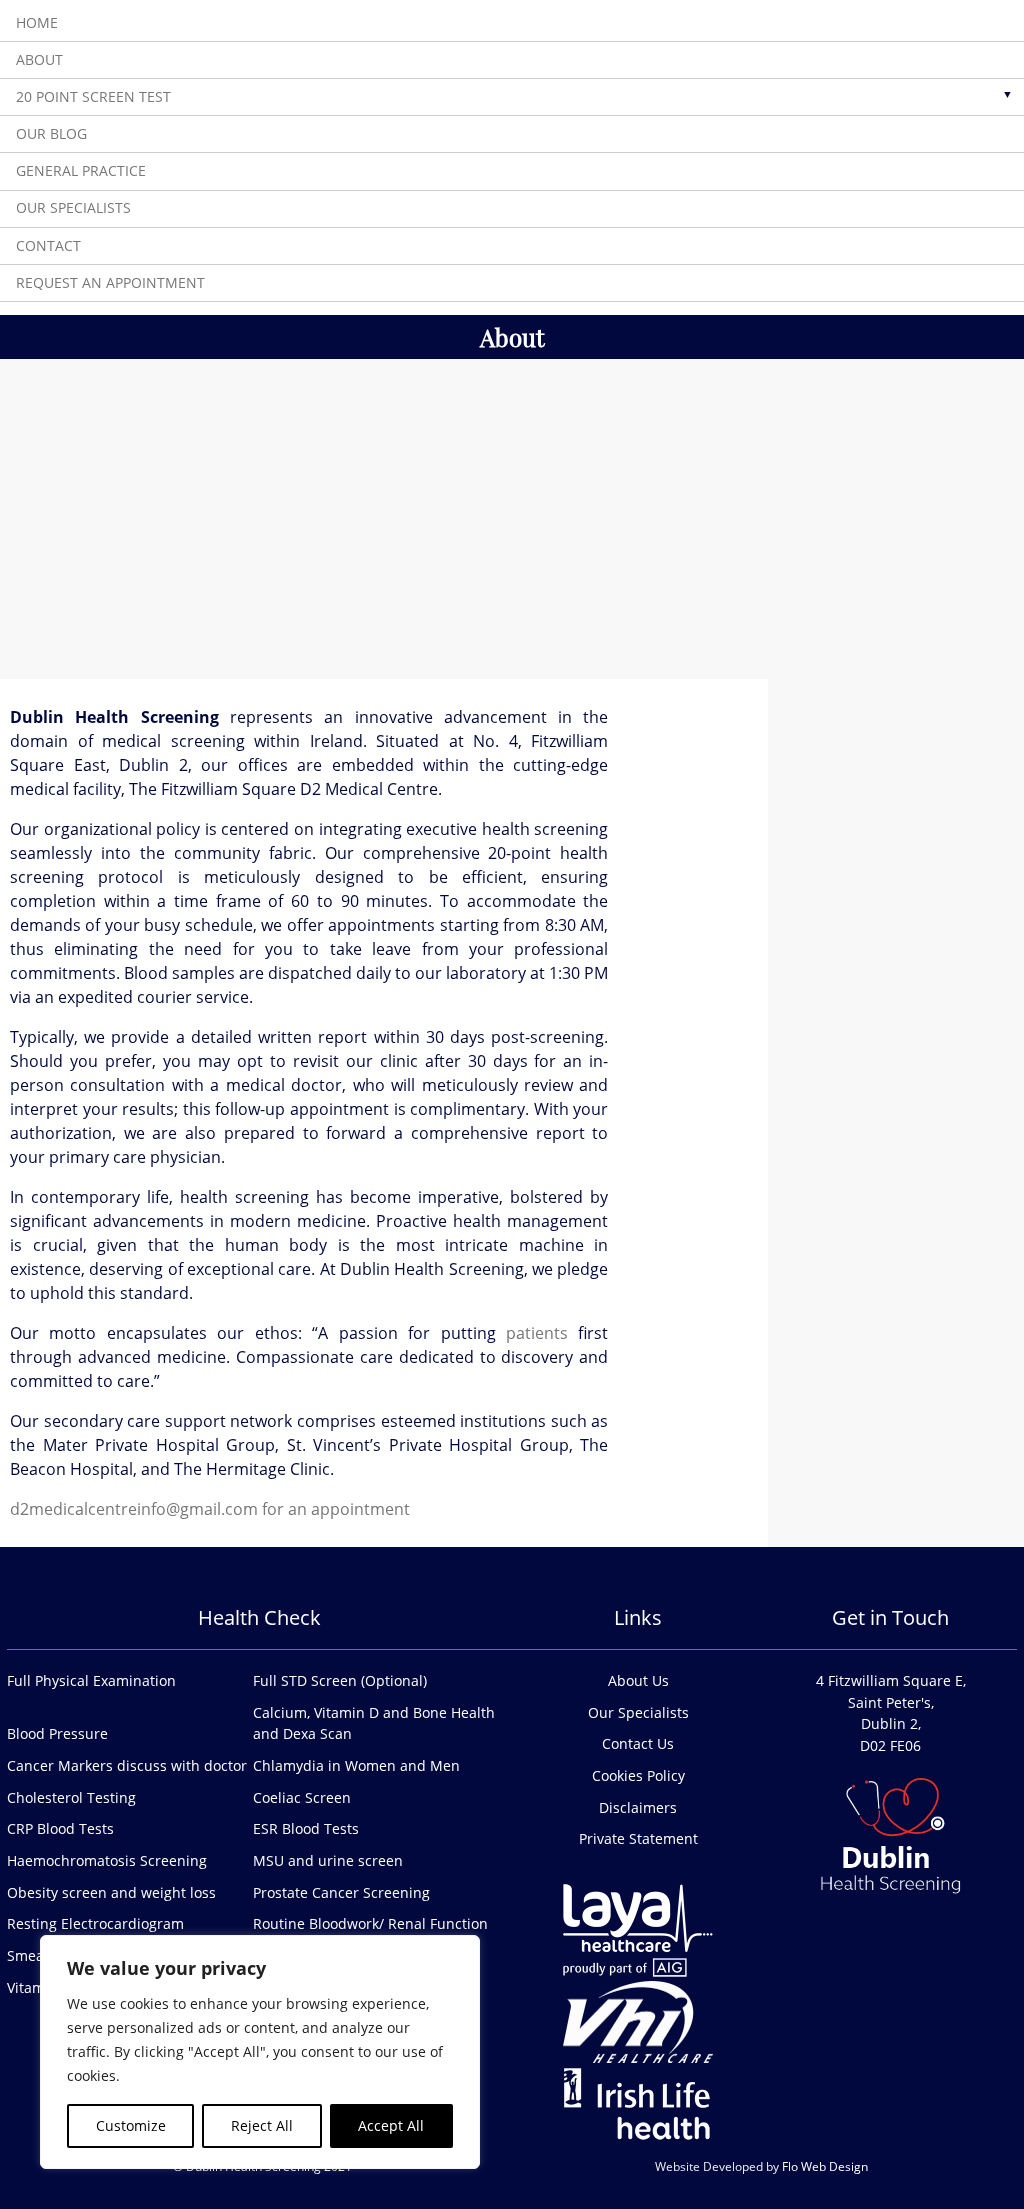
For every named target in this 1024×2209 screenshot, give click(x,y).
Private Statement (638, 1838)
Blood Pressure (57, 1733)
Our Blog (51, 133)
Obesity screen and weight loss (111, 1892)
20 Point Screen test (93, 96)
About (39, 59)
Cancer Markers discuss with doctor (127, 1765)
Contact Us (638, 1743)
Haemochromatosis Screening (107, 1860)
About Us (638, 1680)
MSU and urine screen (328, 1860)
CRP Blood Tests (60, 1828)
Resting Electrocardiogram (95, 1923)
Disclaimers (638, 1807)
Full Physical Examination (91, 1680)
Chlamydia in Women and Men (356, 1765)
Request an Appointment (110, 282)
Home (37, 22)
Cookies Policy (638, 1775)
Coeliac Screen (302, 1797)
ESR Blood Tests (306, 1828)
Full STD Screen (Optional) (340, 1680)
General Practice (81, 170)
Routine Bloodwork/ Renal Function (370, 1923)
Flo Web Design (825, 2166)
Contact (48, 245)
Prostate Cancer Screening (341, 1892)
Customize (131, 2125)
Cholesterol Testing (71, 1797)
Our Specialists (73, 208)
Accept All (391, 2125)
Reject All (262, 2125)
